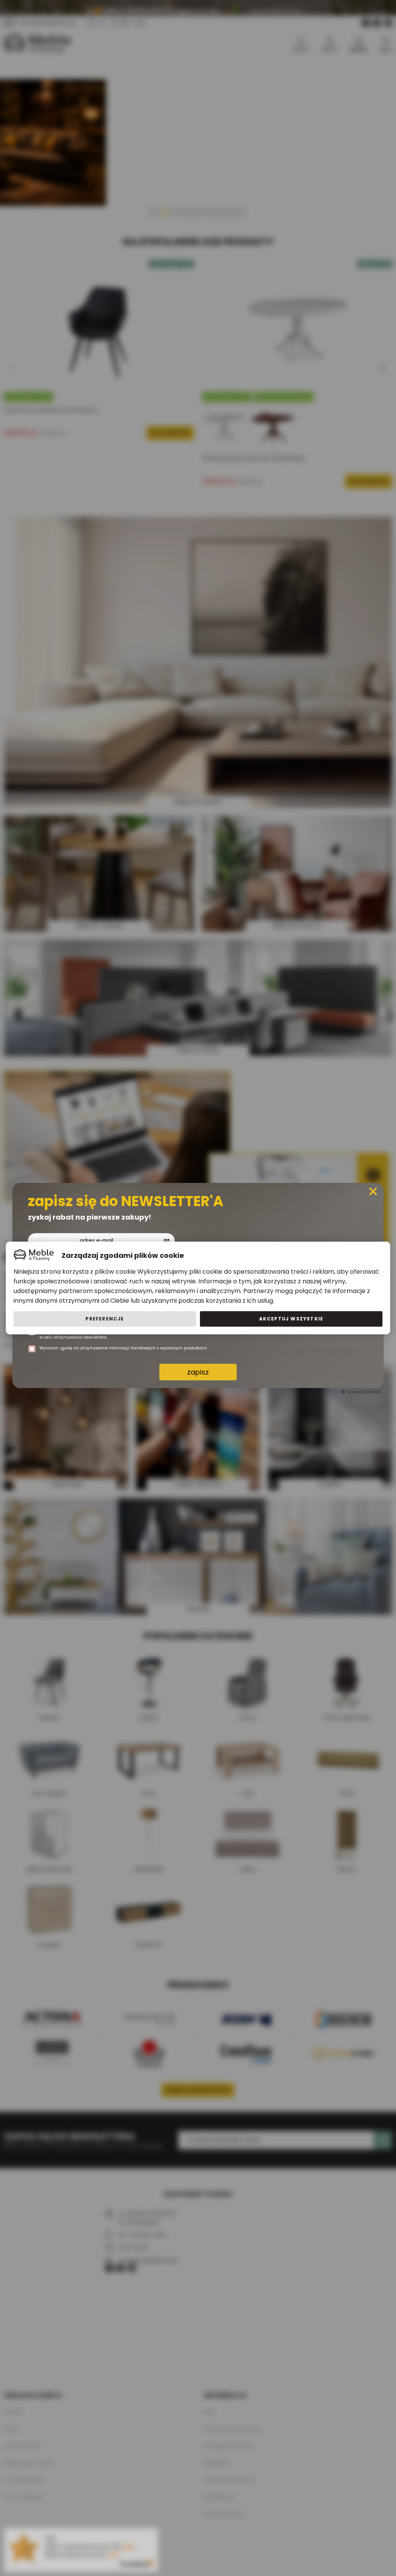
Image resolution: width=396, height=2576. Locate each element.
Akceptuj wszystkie (291, 1319)
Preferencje (105, 1319)
